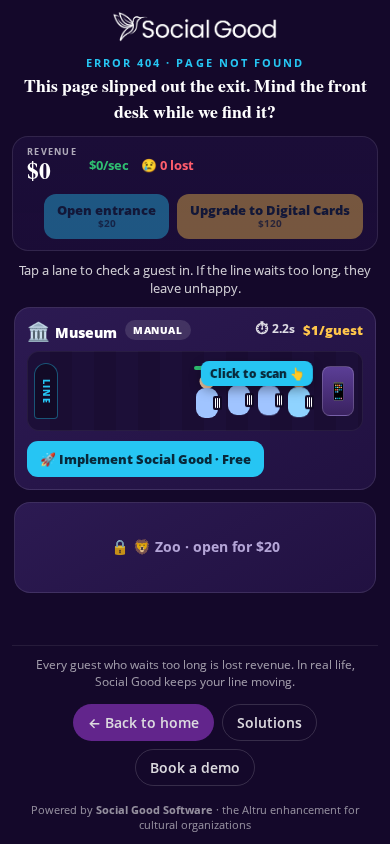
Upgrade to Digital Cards (270, 215)
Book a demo (195, 767)
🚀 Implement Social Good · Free (145, 459)
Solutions (269, 722)
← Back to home (143, 722)
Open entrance (106, 215)
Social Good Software (154, 809)
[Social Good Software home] (195, 27)
